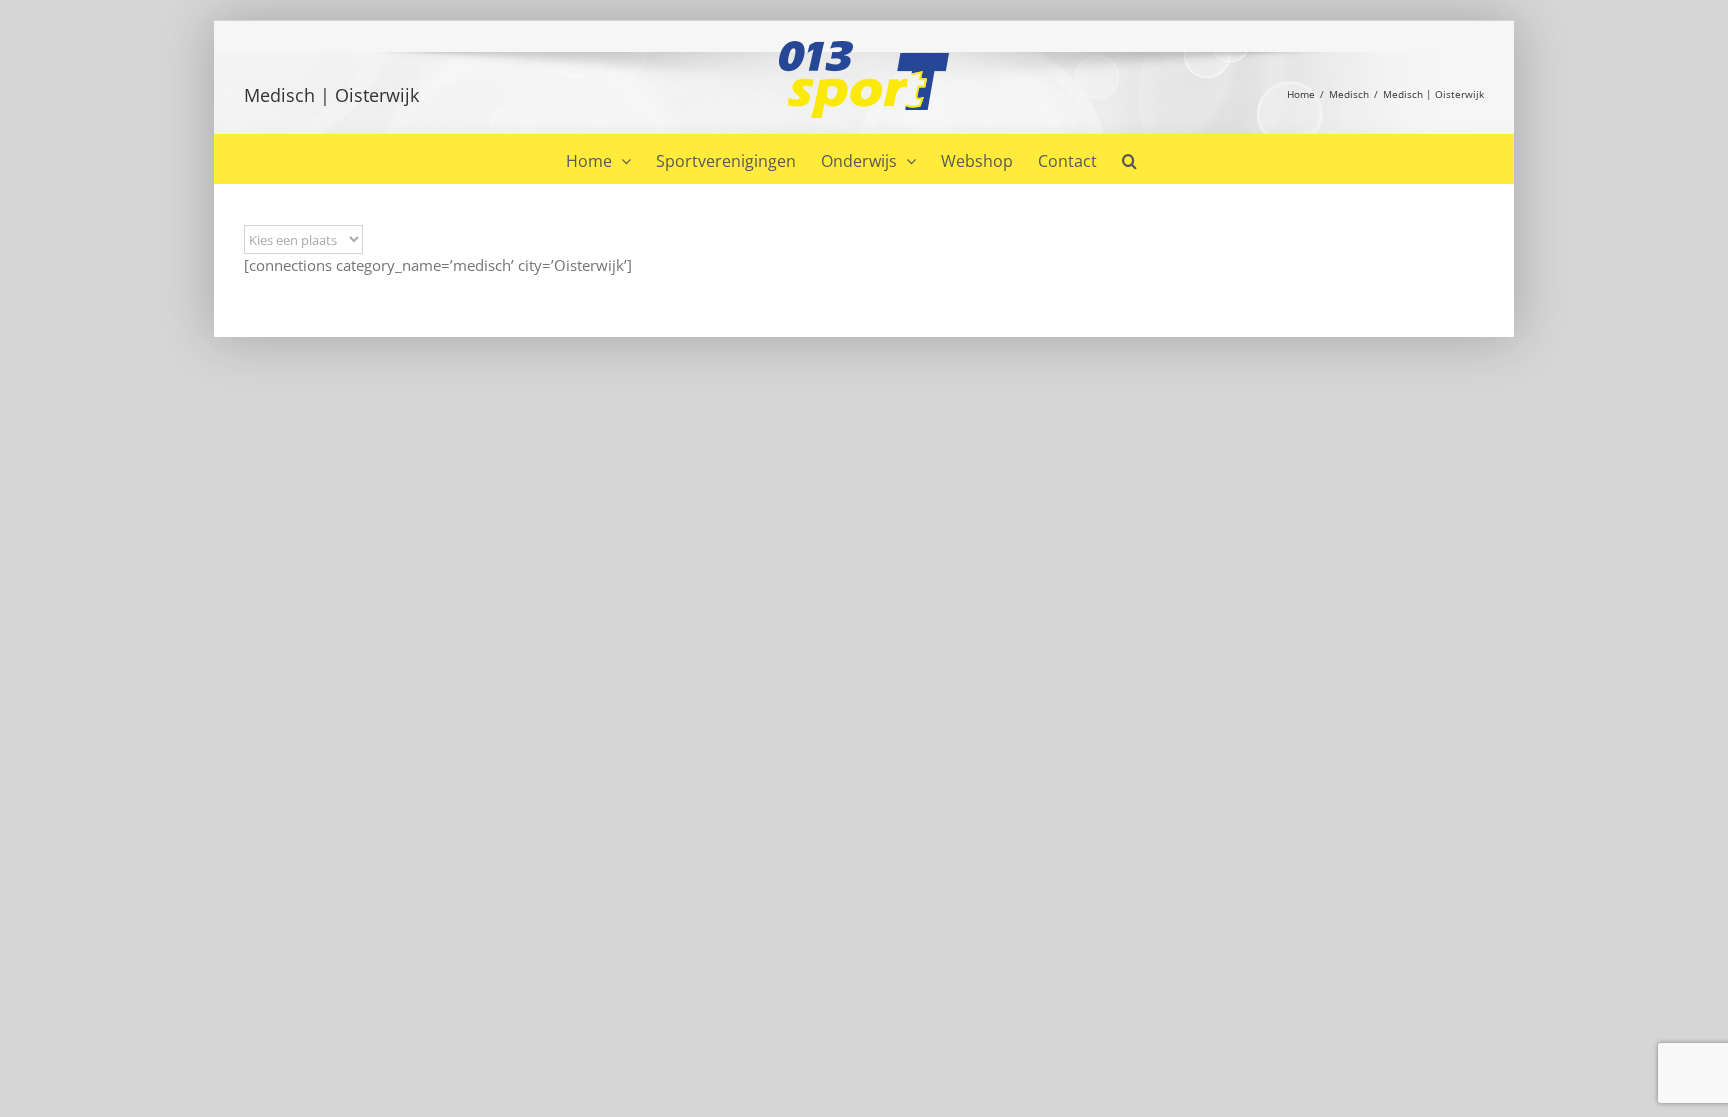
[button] (1129, 159)
